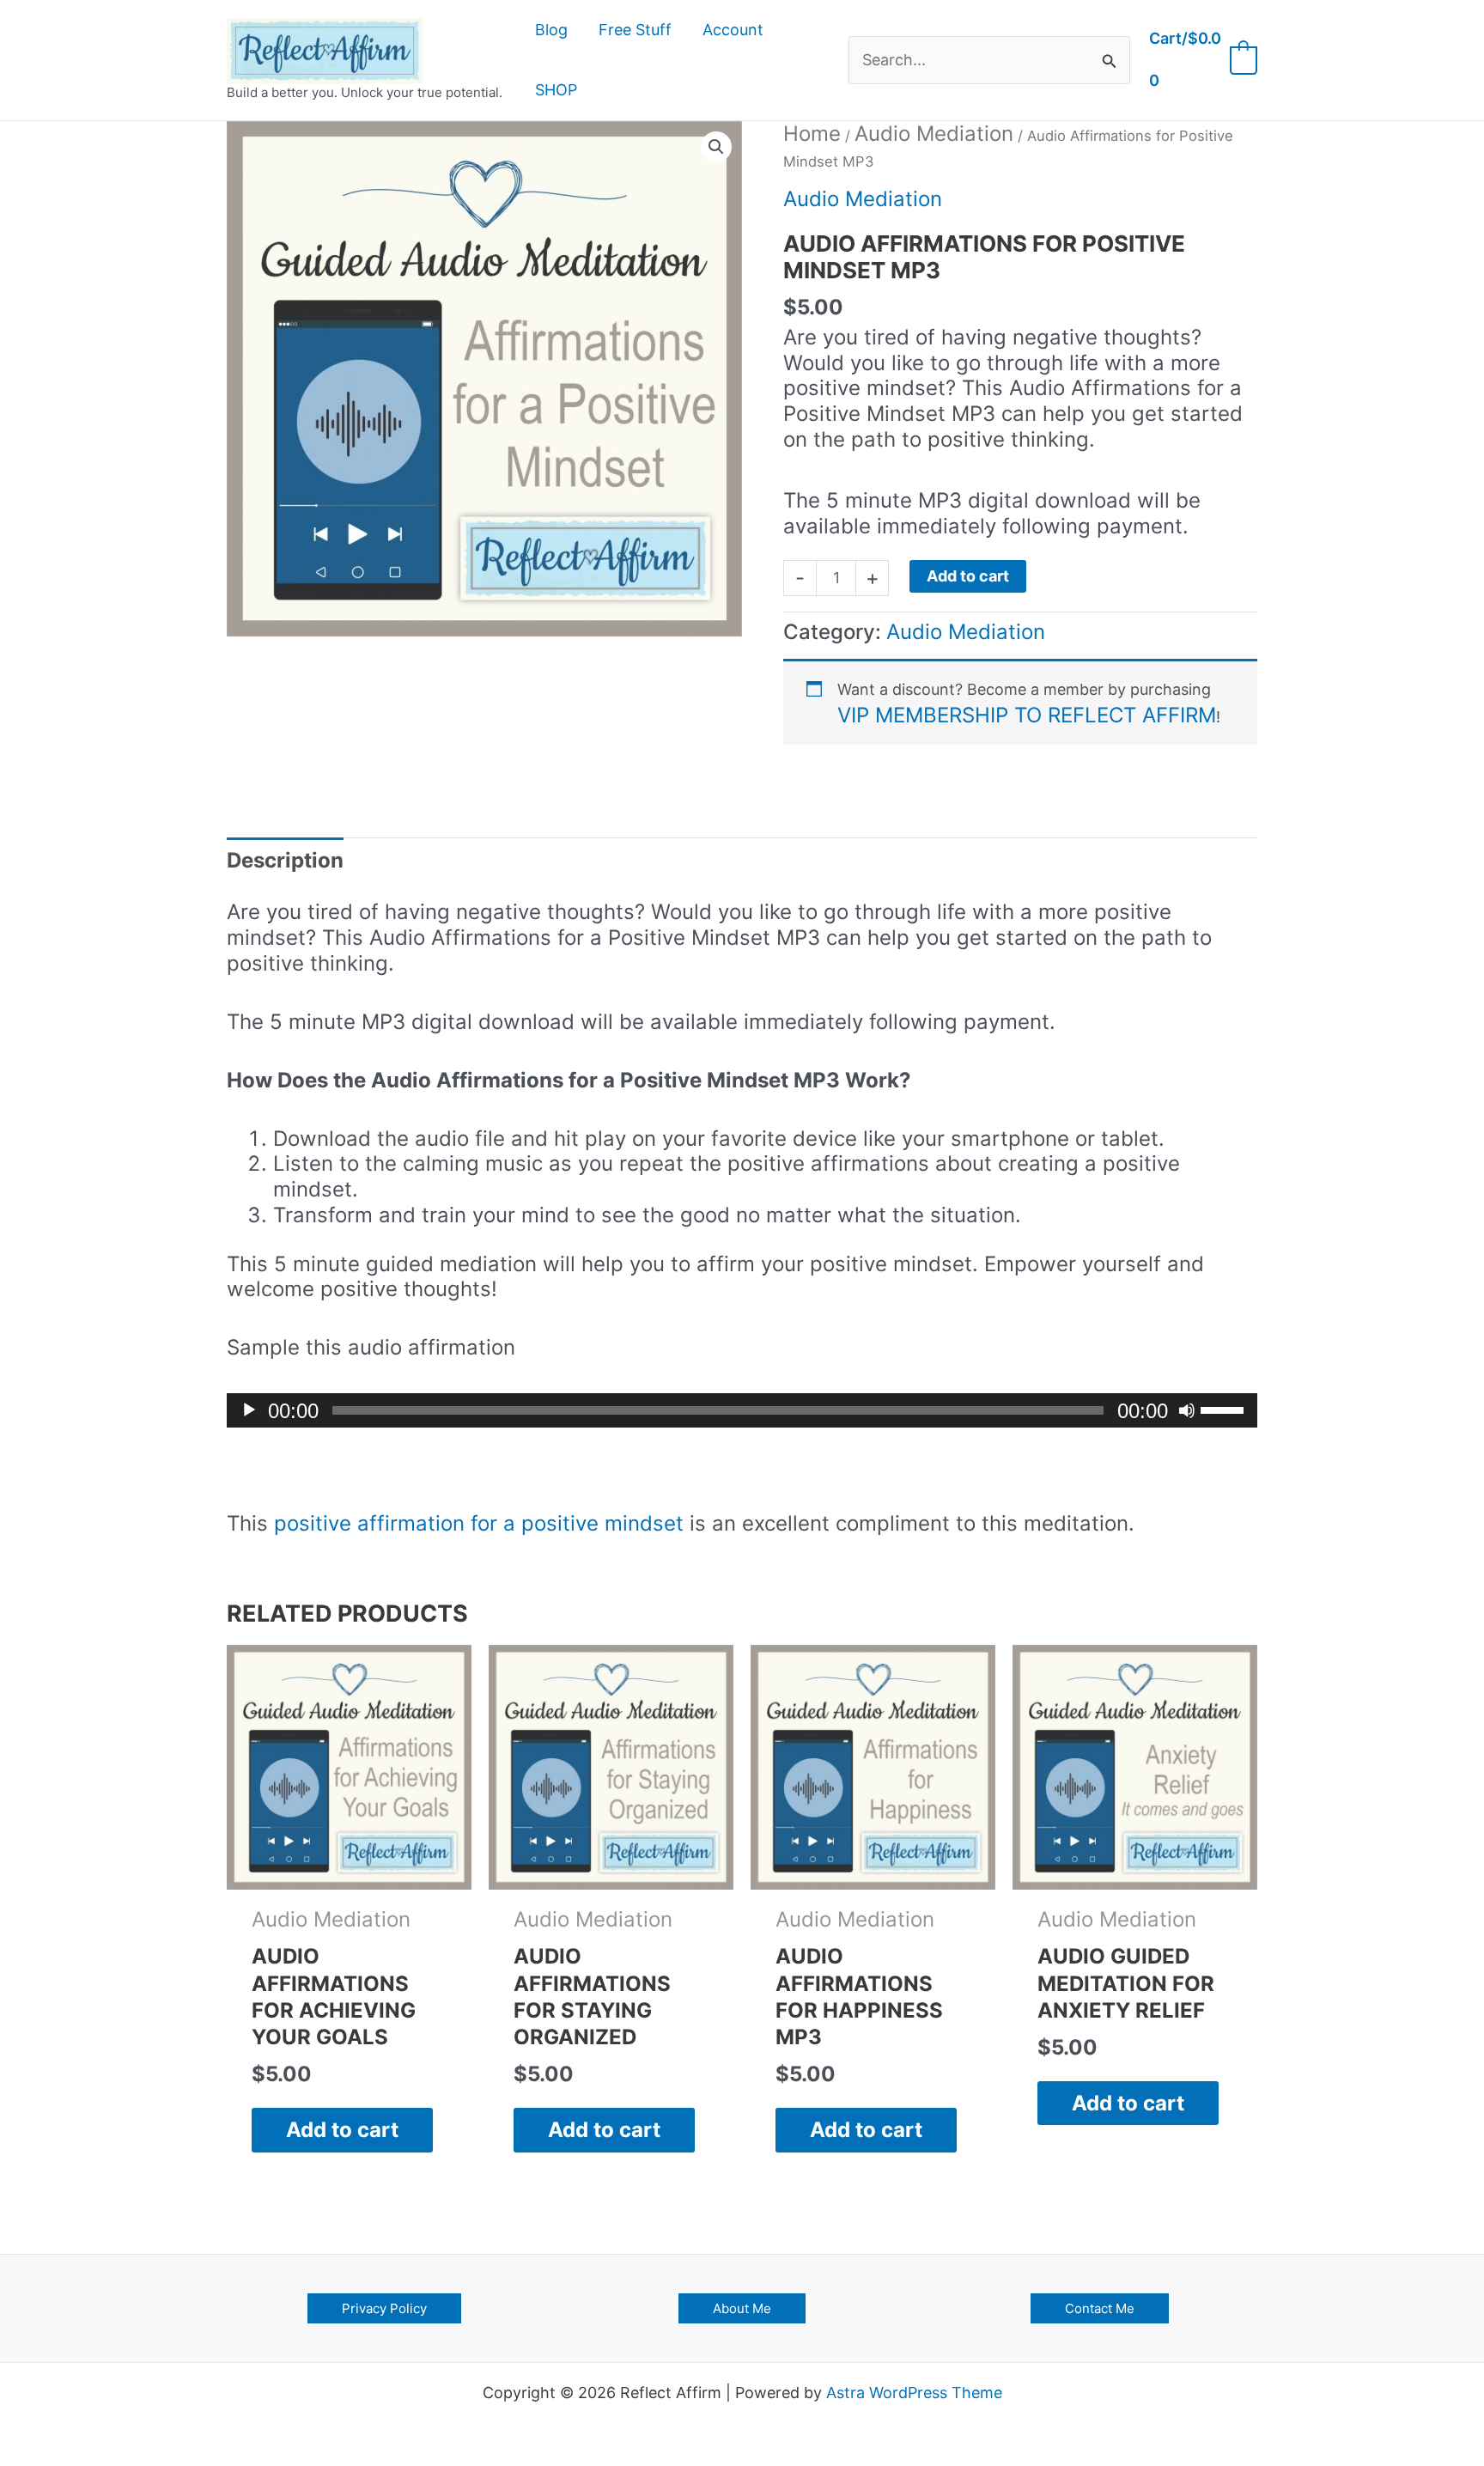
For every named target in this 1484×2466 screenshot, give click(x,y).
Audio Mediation (934, 134)
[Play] (249, 1410)
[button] (716, 147)
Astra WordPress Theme (914, 2393)
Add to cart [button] (342, 2130)
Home (812, 134)
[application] (742, 1410)
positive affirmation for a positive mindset (479, 1523)
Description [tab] (285, 860)
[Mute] (1187, 1410)
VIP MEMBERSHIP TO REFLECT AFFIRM (1027, 715)
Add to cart (968, 576)
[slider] (1225, 1409)
